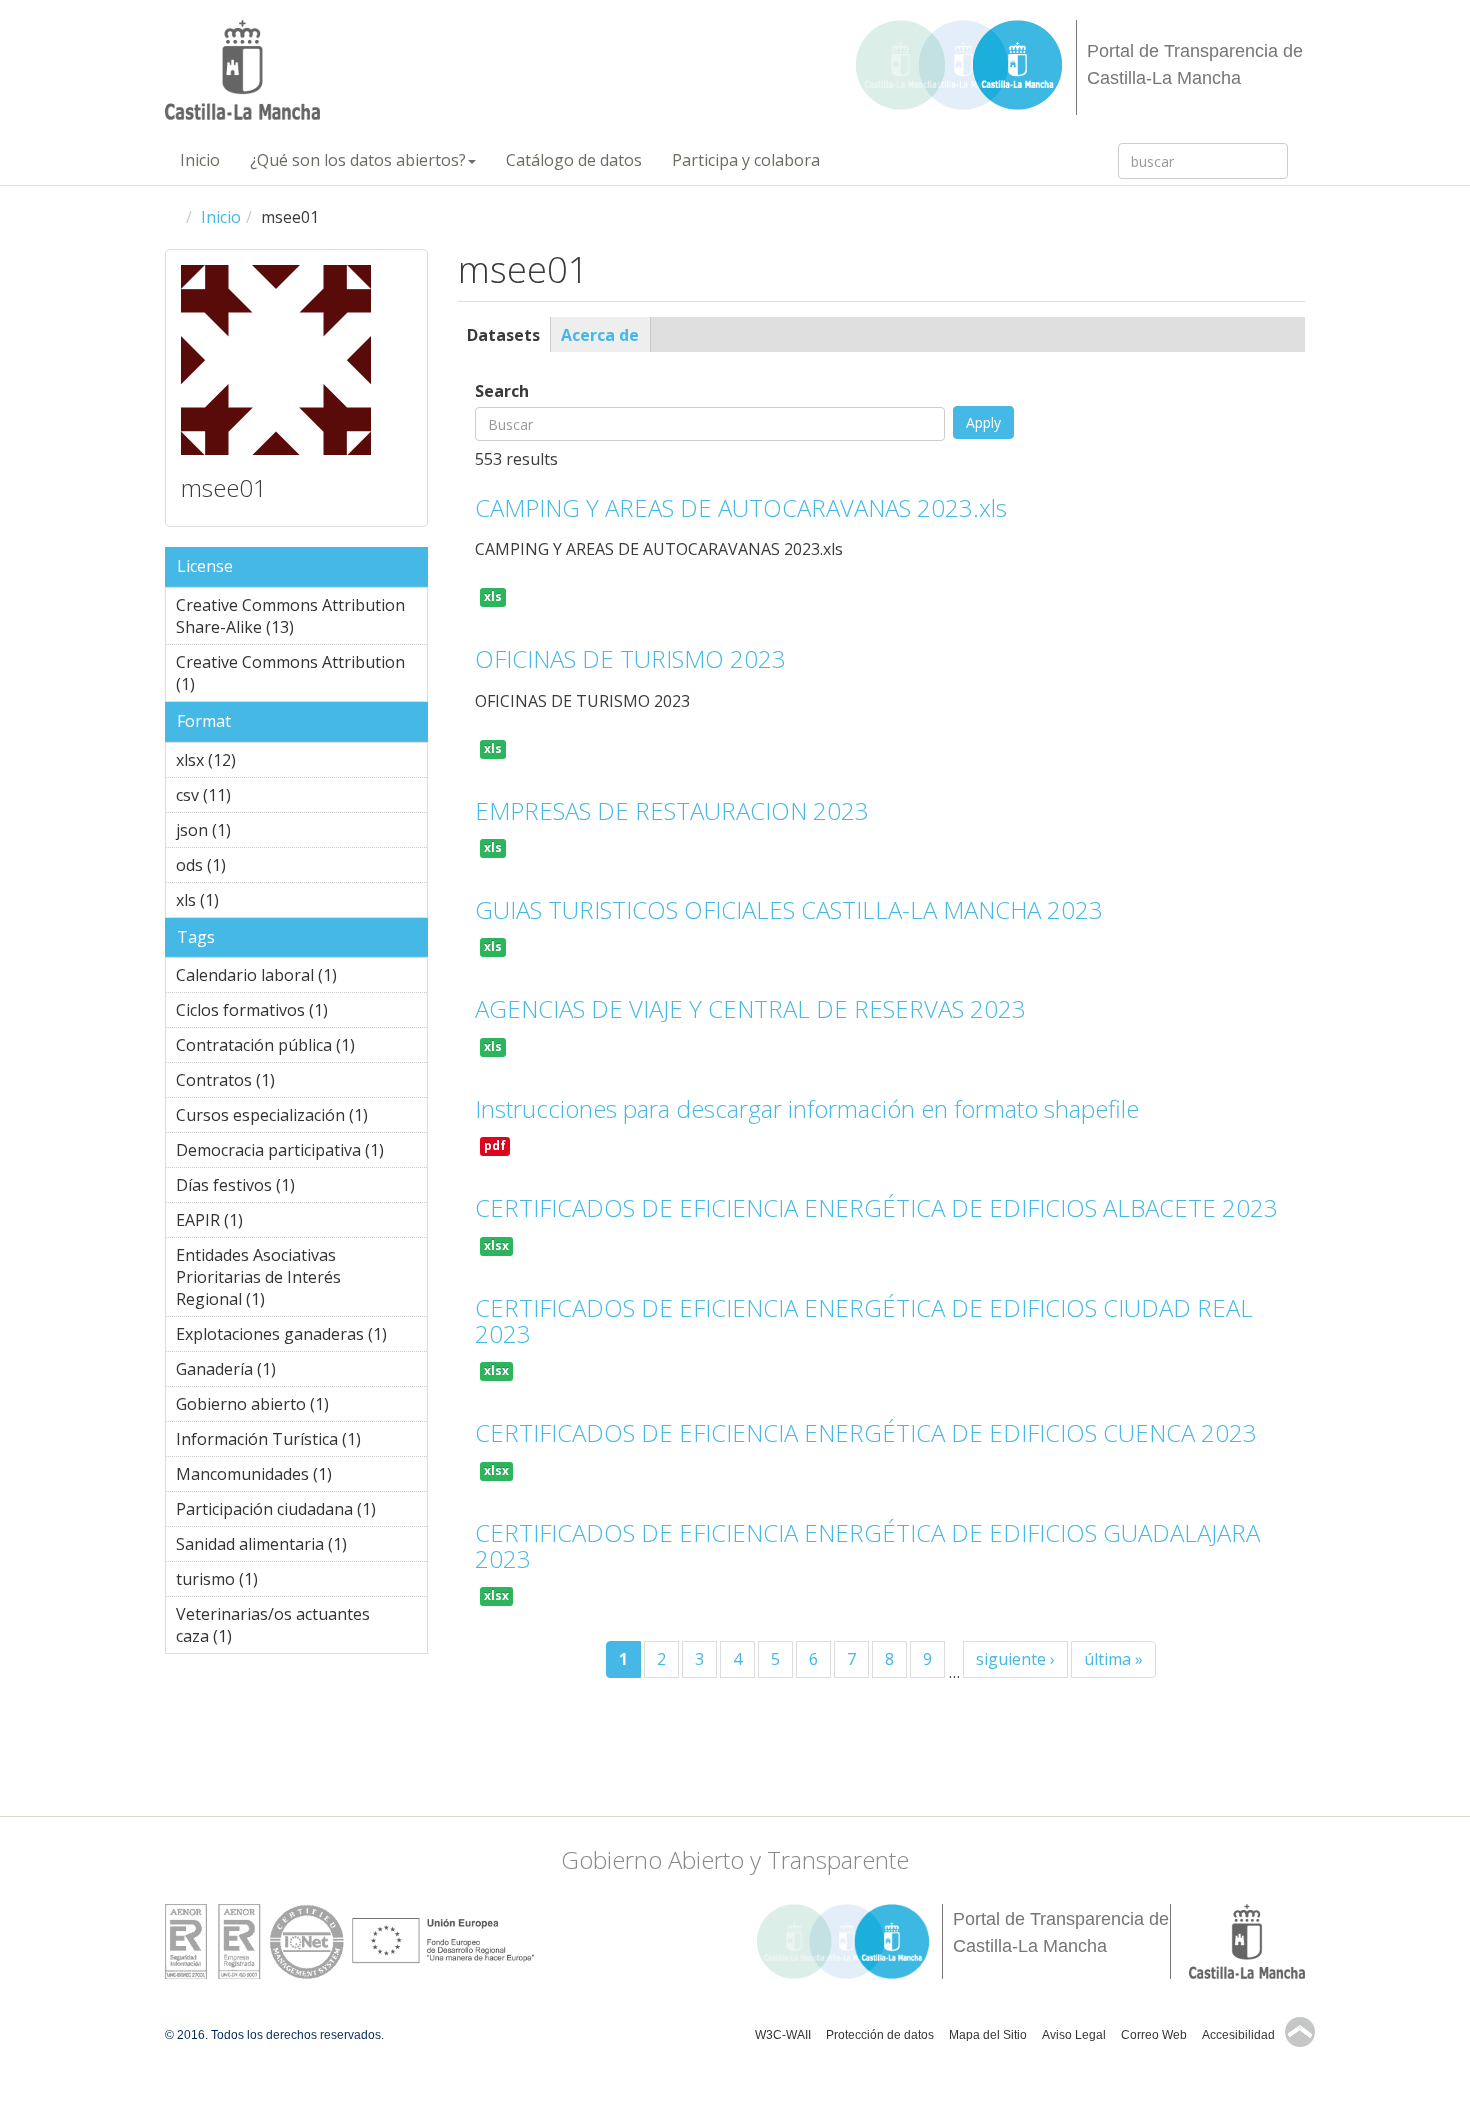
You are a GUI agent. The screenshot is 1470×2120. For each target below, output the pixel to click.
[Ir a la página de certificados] (254, 1940)
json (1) (262, 830)
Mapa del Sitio (988, 2035)
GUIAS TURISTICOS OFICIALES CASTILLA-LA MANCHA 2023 (789, 909)
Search (502, 391)
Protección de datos (880, 2035)
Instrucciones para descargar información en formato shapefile (807, 1108)
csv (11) (257, 795)
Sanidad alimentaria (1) (301, 1547)
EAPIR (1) (274, 1220)
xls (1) (250, 900)
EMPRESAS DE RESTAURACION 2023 (672, 810)
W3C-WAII (783, 2035)
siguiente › (1015, 1659)
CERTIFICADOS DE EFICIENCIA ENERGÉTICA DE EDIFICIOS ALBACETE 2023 (876, 1207)
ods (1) (257, 865)
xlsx (496, 1245)
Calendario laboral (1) (297, 978)
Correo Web (1154, 2035)
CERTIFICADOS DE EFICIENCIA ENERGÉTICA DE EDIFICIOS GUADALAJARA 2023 (867, 1545)
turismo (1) (289, 1579)
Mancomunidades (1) (301, 1477)
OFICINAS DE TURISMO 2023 (630, 658)
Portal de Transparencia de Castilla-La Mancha (1195, 64)
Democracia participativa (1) (301, 1153)
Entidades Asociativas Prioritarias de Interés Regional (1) (282, 1280)
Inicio (200, 160)
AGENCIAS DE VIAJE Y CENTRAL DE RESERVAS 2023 (750, 1008)
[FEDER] (443, 1940)
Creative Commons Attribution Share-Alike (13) (297, 619)
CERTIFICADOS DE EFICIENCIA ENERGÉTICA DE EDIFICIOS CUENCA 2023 (866, 1432)
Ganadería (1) (287, 1372)
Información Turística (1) (301, 1442)
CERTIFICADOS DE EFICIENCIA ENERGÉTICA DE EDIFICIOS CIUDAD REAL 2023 (864, 1320)
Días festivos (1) (284, 1188)
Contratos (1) (286, 1083)
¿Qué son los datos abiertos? (358, 160)
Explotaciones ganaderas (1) (301, 1337)
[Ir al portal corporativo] (242, 70)
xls (493, 596)
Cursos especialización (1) (301, 1118)
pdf (495, 1145)
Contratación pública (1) (301, 1048)
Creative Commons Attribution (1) (290, 676)
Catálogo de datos (574, 160)
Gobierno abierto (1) (299, 1407)
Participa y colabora (746, 160)
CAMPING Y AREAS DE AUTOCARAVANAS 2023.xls (741, 507)
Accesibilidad (1238, 2035)
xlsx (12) (262, 760)
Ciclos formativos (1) (296, 1013)
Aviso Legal (1074, 2035)
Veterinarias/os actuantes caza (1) (285, 1628)
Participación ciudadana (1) (301, 1512)
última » (1113, 1659)
